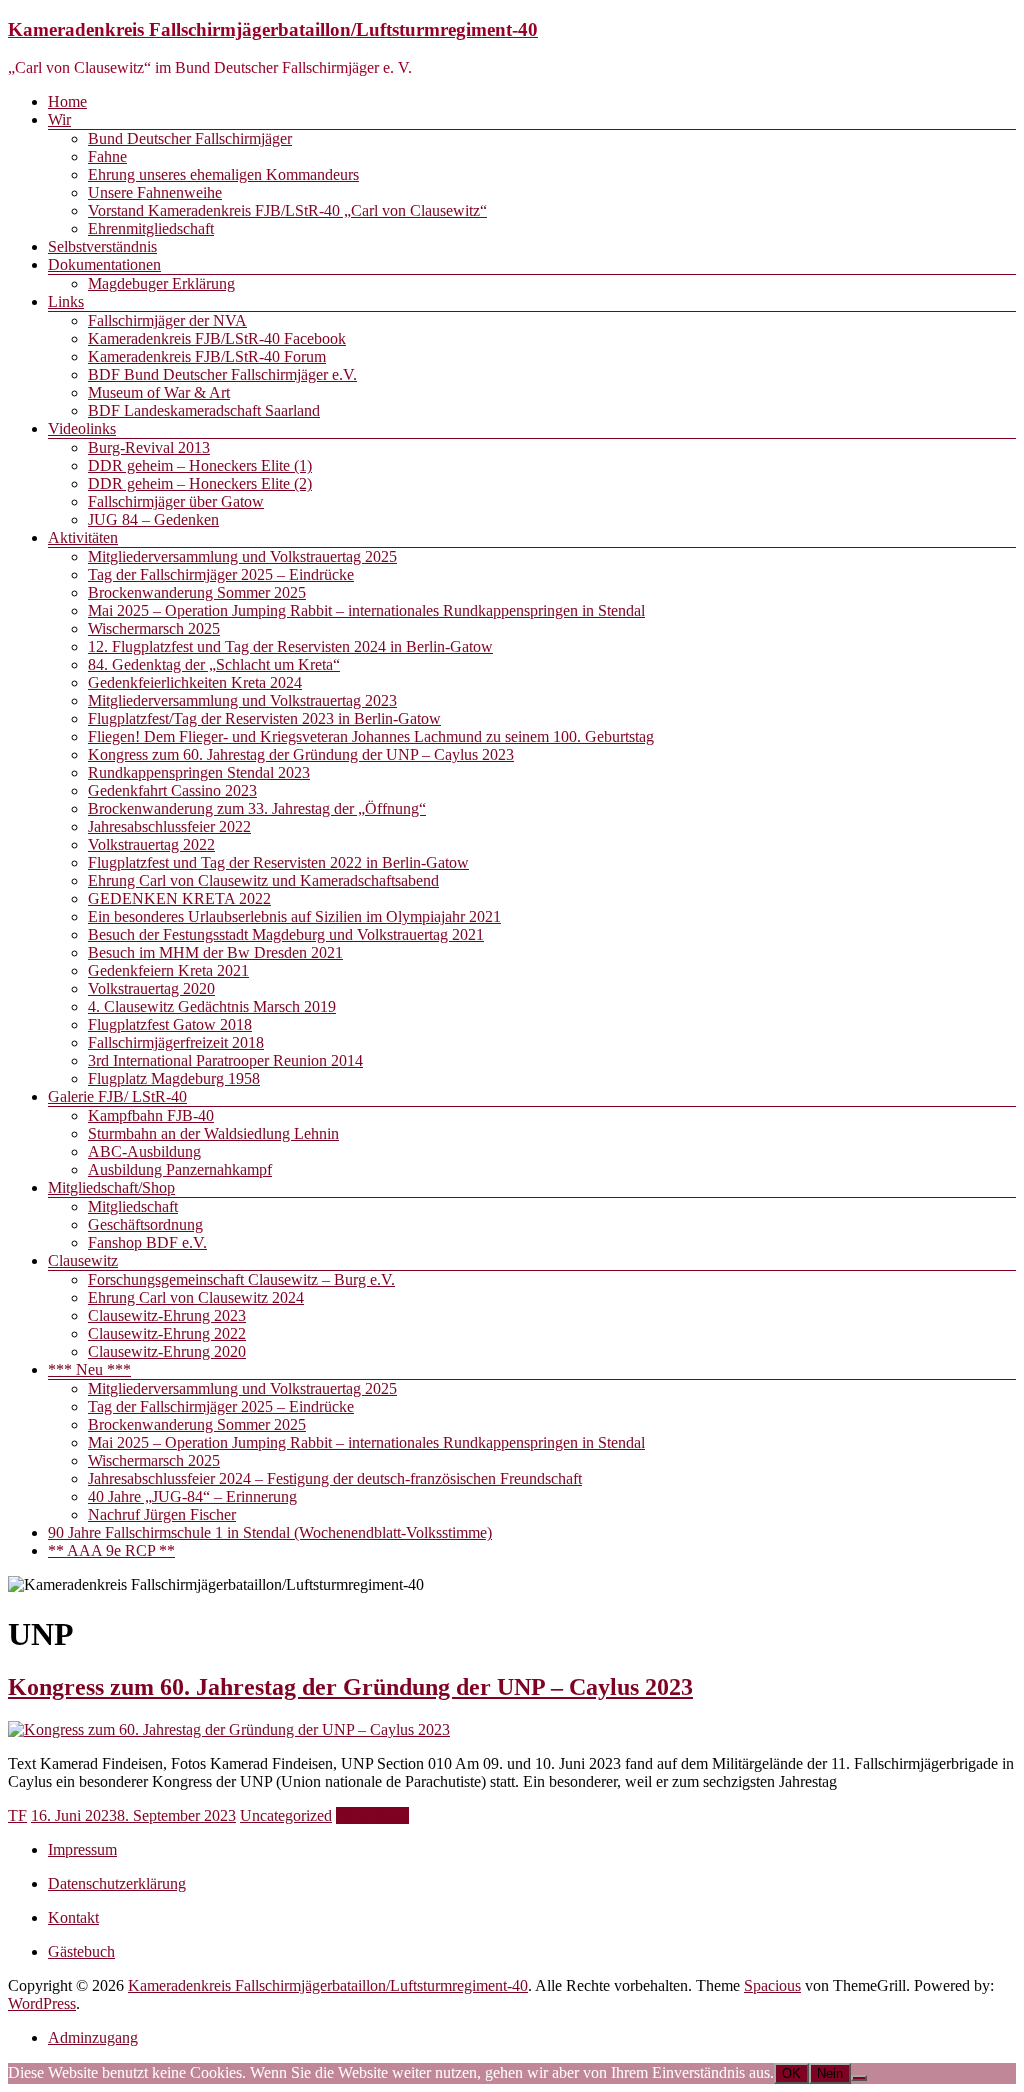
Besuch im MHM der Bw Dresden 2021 (215, 952)
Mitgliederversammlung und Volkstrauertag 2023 (242, 700)
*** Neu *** (89, 1369)
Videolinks (82, 428)
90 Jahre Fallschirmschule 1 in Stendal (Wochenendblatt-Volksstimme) (270, 1532)
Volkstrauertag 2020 (151, 988)
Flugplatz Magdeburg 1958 (174, 1078)
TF (17, 1815)
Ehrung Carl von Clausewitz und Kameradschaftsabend (263, 880)
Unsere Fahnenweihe (155, 192)
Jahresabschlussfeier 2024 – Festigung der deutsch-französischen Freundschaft (335, 1478)
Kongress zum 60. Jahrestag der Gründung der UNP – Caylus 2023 (301, 754)
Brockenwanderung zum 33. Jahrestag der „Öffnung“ (257, 808)
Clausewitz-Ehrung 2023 (167, 1315)
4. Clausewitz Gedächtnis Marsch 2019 (212, 1006)
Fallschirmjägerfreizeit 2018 (176, 1042)
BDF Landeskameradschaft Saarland (204, 410)
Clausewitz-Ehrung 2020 (167, 1351)
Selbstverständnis (102, 246)
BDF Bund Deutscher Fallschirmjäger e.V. (222, 374)
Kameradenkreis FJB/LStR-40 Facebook (217, 338)
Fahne (107, 156)
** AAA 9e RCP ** (111, 1550)
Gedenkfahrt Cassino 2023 (172, 790)
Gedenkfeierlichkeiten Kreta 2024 (195, 682)
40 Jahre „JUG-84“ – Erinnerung (192, 1496)
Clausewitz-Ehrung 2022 (167, 1333)
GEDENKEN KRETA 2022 (179, 898)
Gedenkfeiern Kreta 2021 (168, 970)
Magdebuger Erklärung (161, 283)
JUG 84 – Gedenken (153, 519)
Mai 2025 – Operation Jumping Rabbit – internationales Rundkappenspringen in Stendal (366, 610)
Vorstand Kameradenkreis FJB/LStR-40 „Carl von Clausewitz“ (287, 210)
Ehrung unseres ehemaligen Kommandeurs (223, 174)
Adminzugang (93, 2037)
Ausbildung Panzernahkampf (180, 1169)
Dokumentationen (104, 264)
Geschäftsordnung (145, 1224)
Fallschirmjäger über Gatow (176, 501)
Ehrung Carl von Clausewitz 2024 (196, 1297)
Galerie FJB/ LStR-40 (117, 1096)
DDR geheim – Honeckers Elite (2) (200, 483)
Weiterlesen (372, 1815)
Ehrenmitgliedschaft (151, 228)
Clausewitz (83, 1260)
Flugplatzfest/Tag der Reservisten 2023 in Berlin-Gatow (264, 718)
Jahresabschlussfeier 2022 (169, 826)
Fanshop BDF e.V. (147, 1242)
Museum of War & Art (159, 392)
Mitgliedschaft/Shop (111, 1187)
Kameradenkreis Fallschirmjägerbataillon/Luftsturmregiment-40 (273, 29)
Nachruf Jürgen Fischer (162, 1514)
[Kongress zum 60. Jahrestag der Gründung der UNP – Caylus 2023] (229, 1729)
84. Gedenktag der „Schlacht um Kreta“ (214, 664)
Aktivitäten (83, 537)
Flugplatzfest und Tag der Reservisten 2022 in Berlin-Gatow (278, 862)
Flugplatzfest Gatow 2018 (170, 1024)
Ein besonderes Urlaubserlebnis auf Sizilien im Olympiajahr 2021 (294, 916)
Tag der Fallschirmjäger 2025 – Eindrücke (221, 574)
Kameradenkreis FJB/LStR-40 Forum (207, 356)
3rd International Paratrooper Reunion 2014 (225, 1060)
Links (66, 301)
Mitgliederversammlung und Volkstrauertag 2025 (242, 556)
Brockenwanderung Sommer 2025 (197, 592)
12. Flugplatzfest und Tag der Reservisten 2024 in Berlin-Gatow (290, 646)
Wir (59, 119)
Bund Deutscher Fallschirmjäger (190, 138)
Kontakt (73, 1917)
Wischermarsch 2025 (154, 628)
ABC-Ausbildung (144, 1151)
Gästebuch (81, 1951)
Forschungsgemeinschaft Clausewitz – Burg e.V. (241, 1279)
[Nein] (859, 2078)
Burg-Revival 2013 (149, 447)
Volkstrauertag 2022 (151, 844)
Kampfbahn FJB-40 (151, 1115)
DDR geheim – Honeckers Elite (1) (200, 465)
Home (67, 101)
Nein (830, 2073)
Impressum (82, 1849)
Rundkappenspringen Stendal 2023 (199, 772)
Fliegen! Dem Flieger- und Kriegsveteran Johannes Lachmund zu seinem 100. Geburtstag (371, 736)
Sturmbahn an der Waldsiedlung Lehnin (213, 1133)
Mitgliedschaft (133, 1206)
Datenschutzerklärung (117, 1883)
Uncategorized (286, 1815)
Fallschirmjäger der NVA (167, 320)
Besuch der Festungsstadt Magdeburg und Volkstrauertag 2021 (286, 934)
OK (791, 2073)
